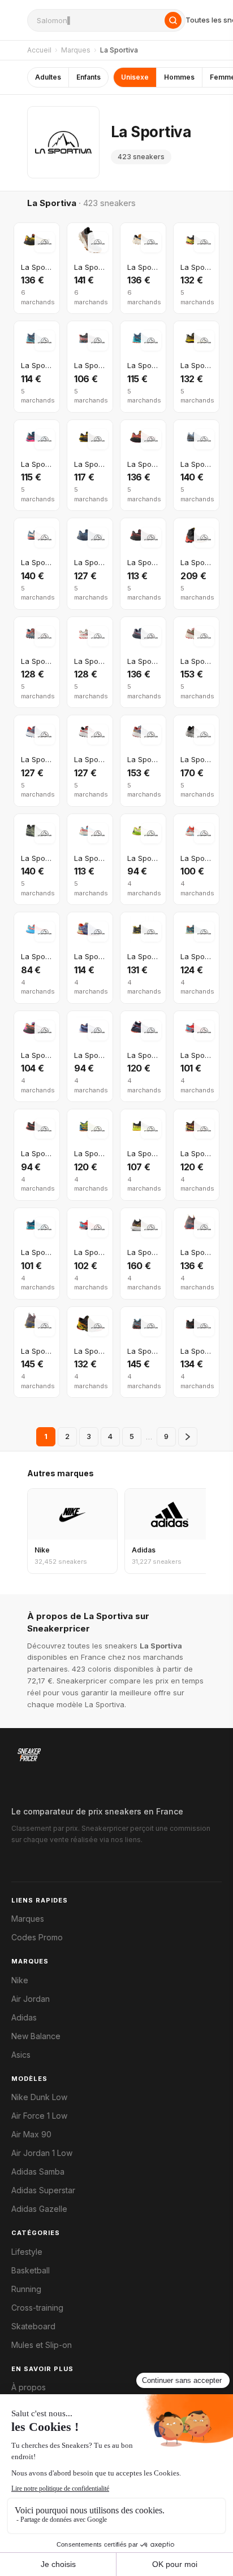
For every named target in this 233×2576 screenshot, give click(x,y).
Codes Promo (37, 1938)
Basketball (31, 2271)
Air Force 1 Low (39, 2116)
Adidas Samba (38, 2172)
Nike (20, 1980)
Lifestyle (27, 2252)
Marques (76, 50)
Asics (21, 2055)
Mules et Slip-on (42, 2345)
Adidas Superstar (43, 2190)
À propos (29, 2387)
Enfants (89, 77)
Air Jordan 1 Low (42, 2153)
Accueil (39, 50)
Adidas (24, 2018)
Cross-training (37, 2308)
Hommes (179, 77)
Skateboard (33, 2326)
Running (26, 2289)
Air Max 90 (31, 2135)
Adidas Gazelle (39, 2209)
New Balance (36, 2036)
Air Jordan (31, 1999)
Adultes (48, 77)
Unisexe (135, 77)
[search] (106, 20)
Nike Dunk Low (39, 2097)
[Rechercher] (173, 20)
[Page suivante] (188, 1437)
